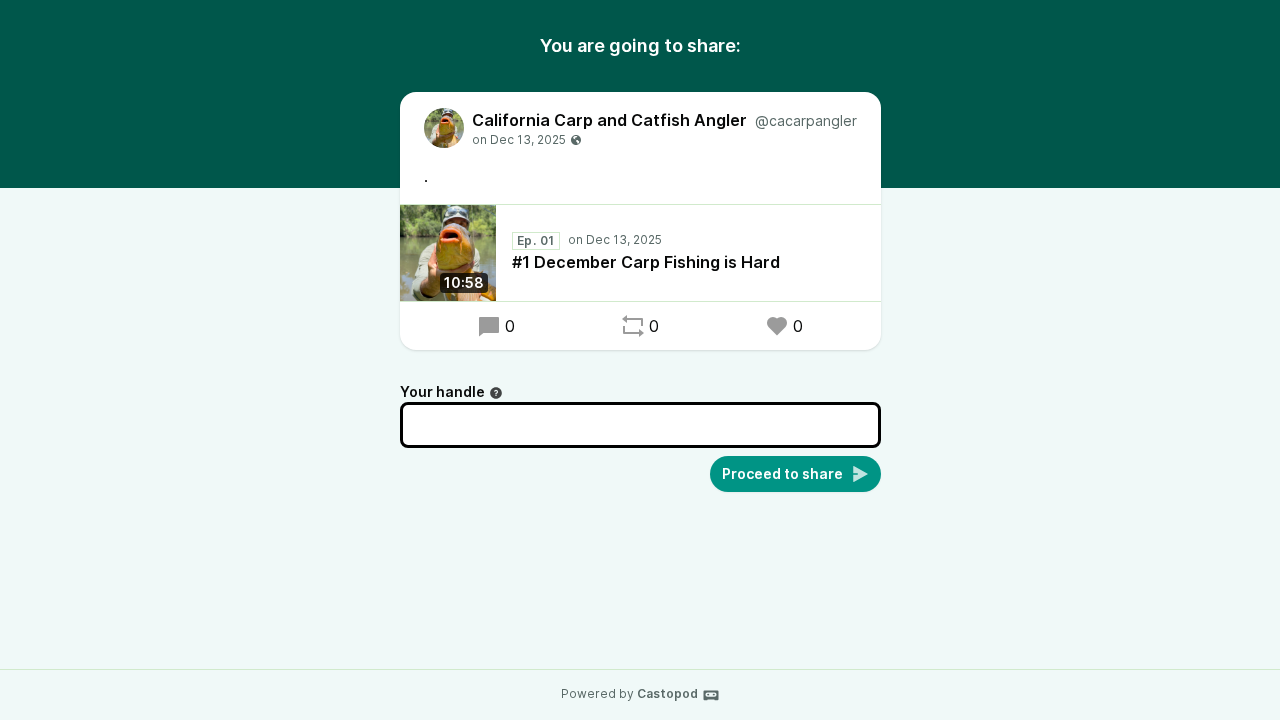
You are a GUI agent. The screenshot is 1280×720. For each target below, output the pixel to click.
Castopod (667, 693)
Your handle (442, 391)
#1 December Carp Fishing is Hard (646, 262)
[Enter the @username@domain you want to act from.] (496, 393)
